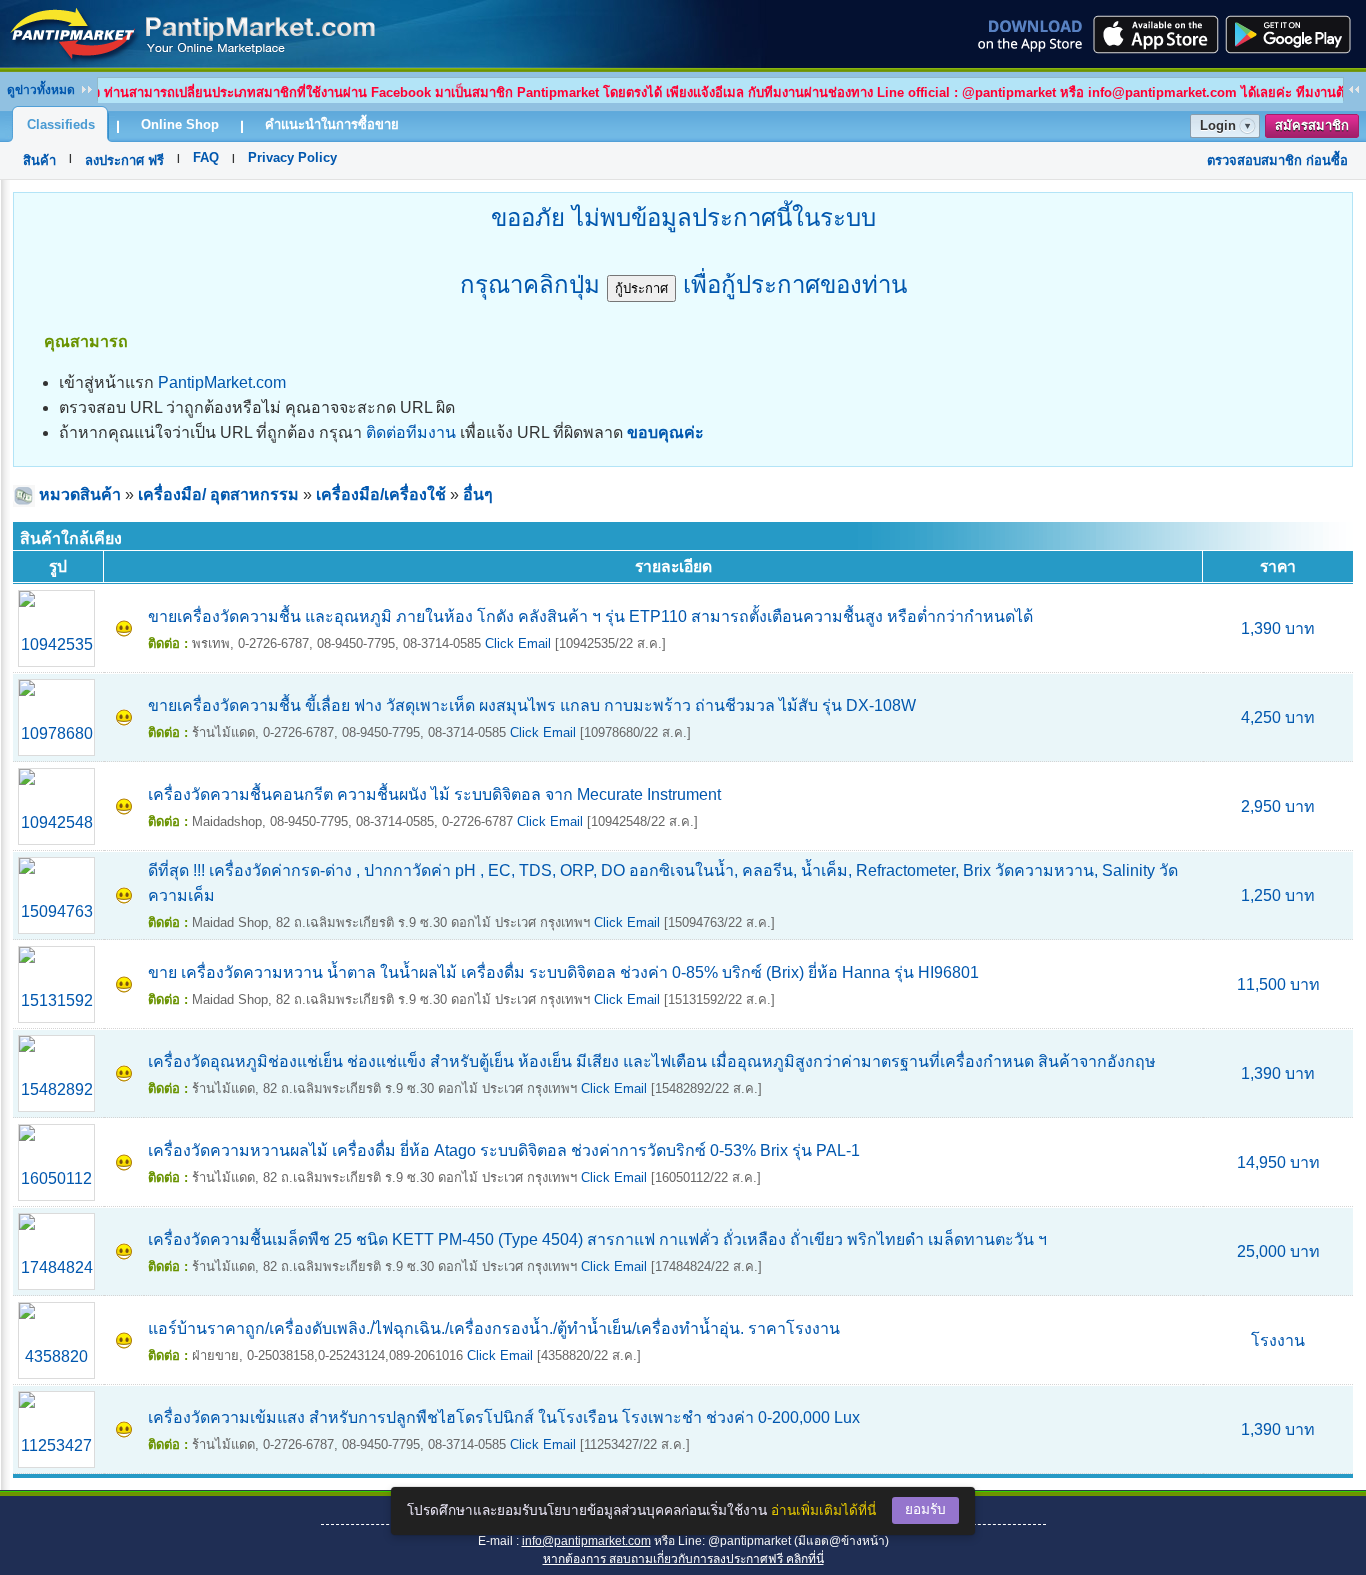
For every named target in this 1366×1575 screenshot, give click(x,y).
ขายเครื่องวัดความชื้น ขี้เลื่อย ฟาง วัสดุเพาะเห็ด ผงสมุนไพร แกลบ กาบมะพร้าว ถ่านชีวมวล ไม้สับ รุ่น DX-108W (532, 705)
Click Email (518, 643)
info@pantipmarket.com (586, 1541)
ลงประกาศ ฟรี (124, 160)
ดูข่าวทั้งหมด (41, 90)
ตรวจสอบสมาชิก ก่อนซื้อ (1277, 160)
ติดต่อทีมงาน (411, 432)
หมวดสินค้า (80, 494)
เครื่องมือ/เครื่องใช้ (381, 494)
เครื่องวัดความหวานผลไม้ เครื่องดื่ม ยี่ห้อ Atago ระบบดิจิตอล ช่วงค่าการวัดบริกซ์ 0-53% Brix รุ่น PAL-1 (504, 1150)
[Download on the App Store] (1154, 34)
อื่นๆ (478, 494)
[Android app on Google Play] (1294, 34)
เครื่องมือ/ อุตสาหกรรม (218, 494)
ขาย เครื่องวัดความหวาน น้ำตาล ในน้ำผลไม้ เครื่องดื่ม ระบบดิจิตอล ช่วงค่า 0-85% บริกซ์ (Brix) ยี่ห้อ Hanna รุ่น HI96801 (563, 972)
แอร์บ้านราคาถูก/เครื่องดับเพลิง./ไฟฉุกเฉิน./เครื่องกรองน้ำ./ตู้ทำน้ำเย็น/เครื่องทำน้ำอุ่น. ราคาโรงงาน (494, 1328)
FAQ (206, 157)
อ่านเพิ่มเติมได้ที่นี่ (823, 1510)
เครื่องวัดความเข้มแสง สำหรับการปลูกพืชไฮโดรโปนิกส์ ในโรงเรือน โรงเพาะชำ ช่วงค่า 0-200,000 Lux (504, 1417)
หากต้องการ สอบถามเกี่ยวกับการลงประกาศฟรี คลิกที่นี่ (683, 1559)
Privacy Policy (292, 157)
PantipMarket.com (222, 382)
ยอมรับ (925, 1509)
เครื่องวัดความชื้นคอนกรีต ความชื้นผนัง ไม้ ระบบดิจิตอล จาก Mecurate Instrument (434, 794)
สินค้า (39, 160)
